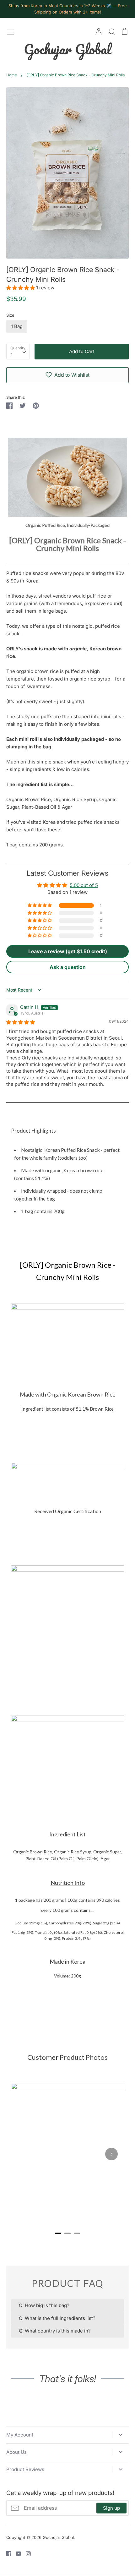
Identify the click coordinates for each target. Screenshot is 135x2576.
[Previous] (24, 2154)
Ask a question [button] (68, 967)
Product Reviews (25, 2469)
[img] (21, 1022)
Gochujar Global (68, 49)
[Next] (111, 2154)
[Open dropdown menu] (120, 2435)
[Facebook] (6, 2553)
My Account (20, 2435)
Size (10, 315)
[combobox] (18, 352)
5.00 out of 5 (84, 885)
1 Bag (17, 326)
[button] (21, 288)
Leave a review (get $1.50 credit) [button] (68, 951)
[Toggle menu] (10, 31)
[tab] (58, 2233)
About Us (16, 2452)
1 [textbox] (12, 355)
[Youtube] (16, 2553)
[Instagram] (26, 2553)
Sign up (111, 2508)
